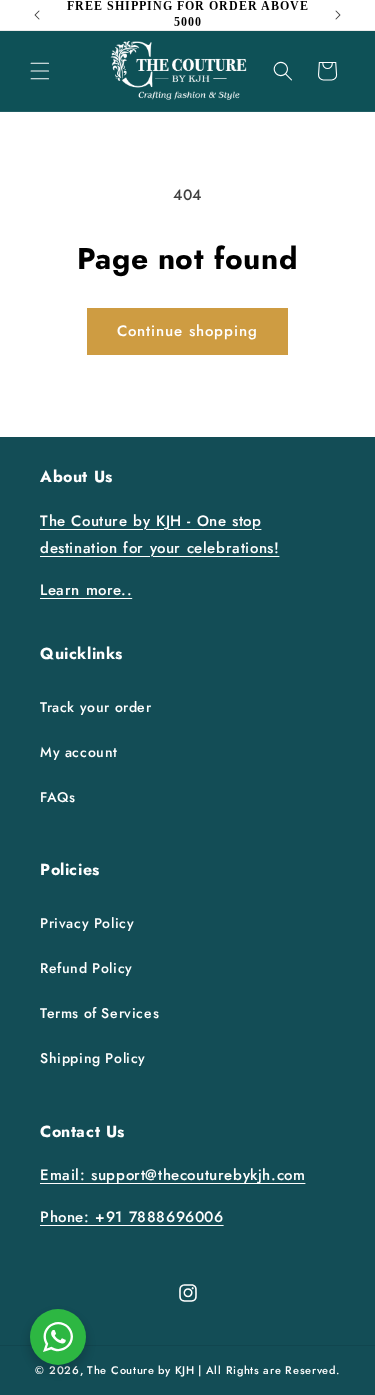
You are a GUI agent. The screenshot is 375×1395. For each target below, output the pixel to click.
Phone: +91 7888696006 (132, 1217)
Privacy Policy (87, 923)
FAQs (57, 797)
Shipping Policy (93, 1058)
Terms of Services (99, 1013)
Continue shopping (187, 331)
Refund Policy (86, 968)
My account (79, 752)
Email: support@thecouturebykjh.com (172, 1175)
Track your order (96, 707)
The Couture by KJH (141, 1370)
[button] (40, 71)
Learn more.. (86, 590)
